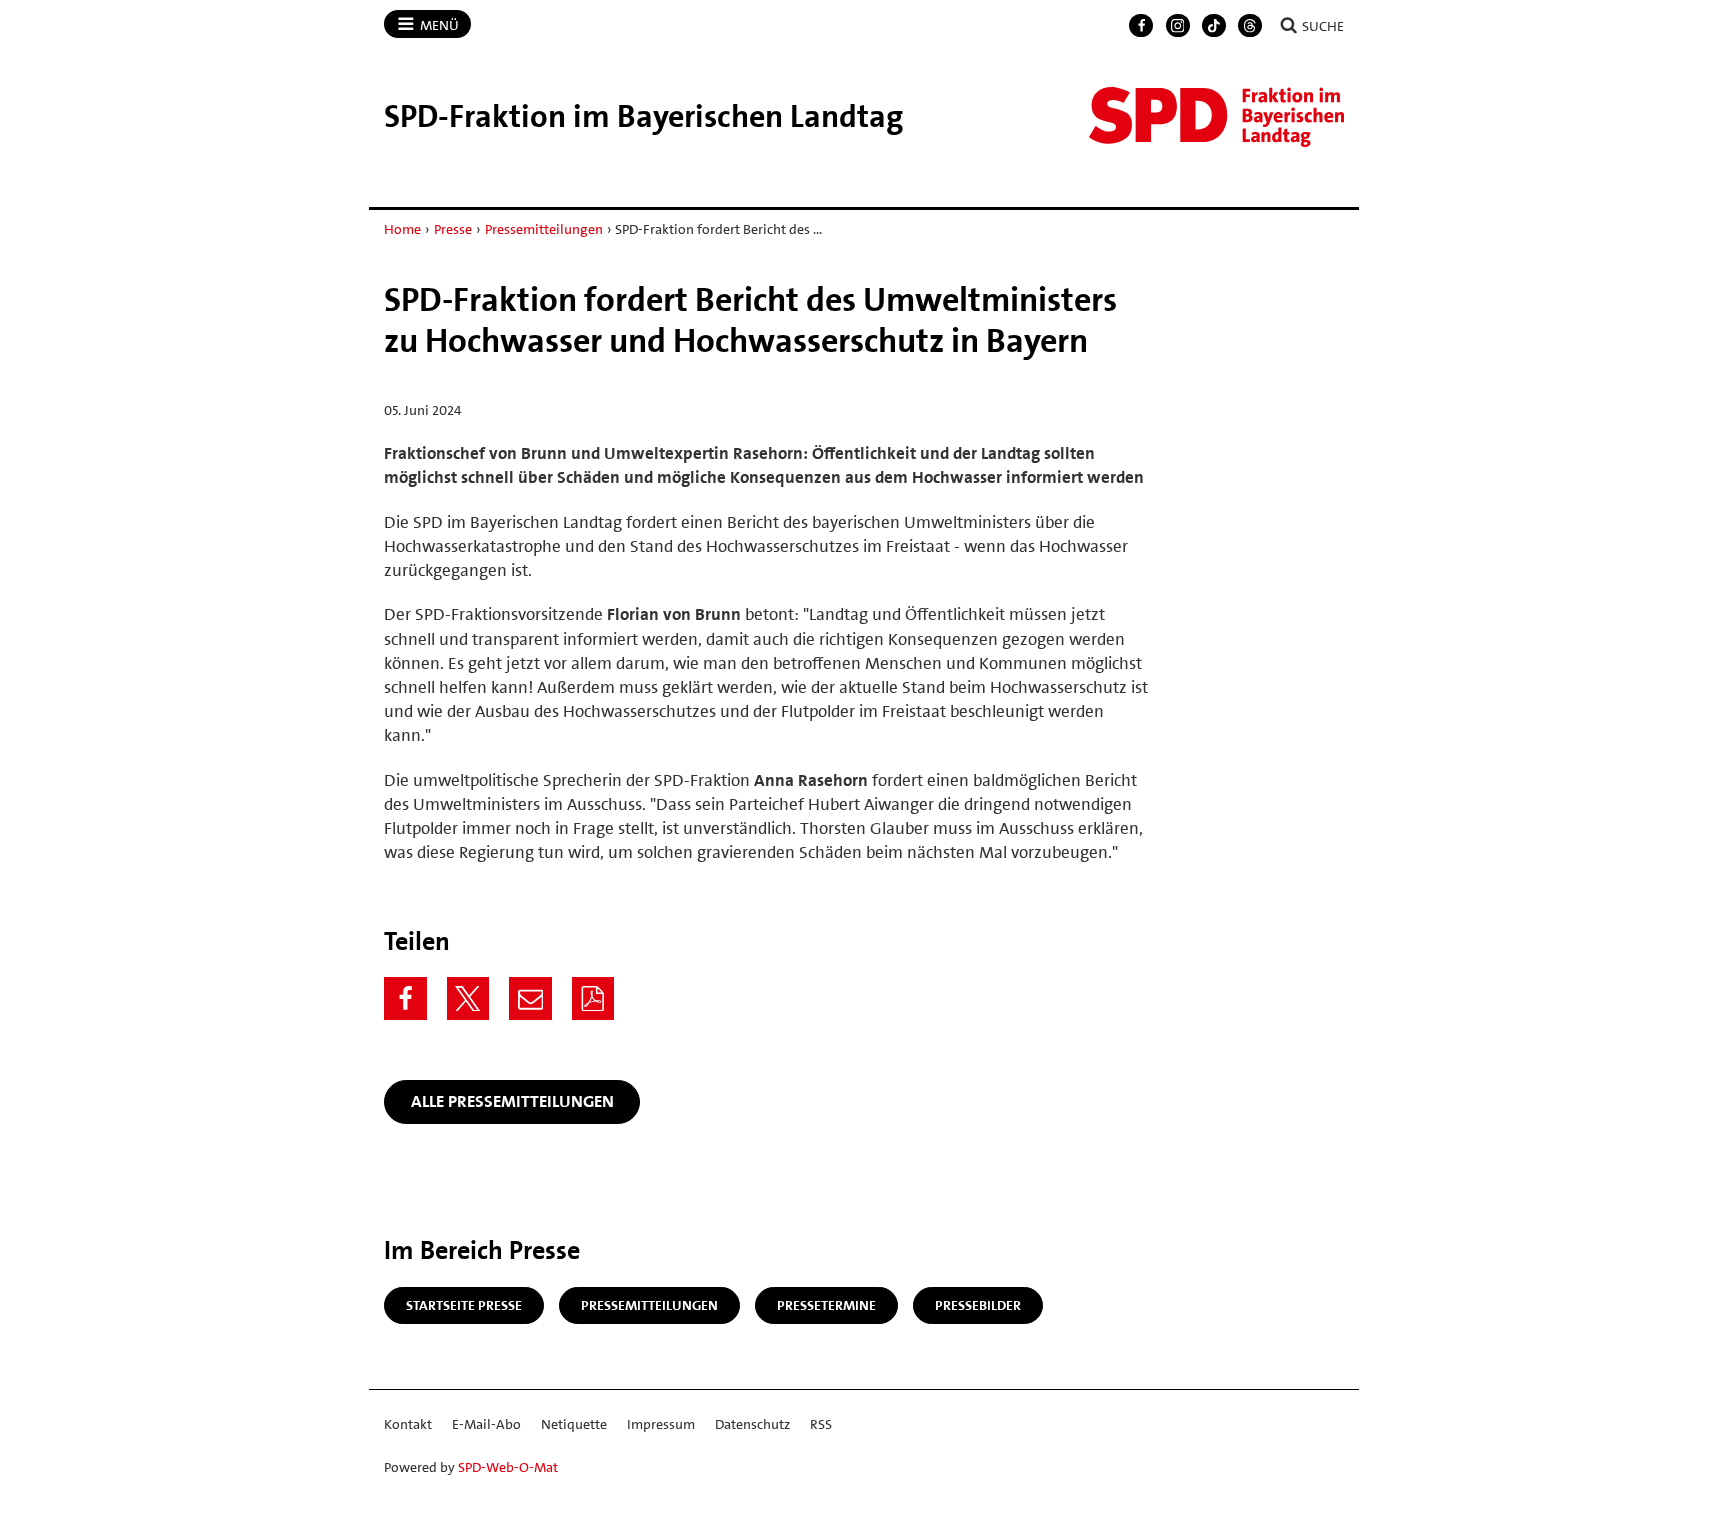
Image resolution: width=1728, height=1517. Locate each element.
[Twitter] (468, 998)
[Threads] (1250, 26)
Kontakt (408, 1424)
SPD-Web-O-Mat (508, 1467)
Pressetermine (826, 1305)
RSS (821, 1424)
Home (402, 229)
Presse (453, 229)
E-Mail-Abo (486, 1424)
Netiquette (574, 1424)
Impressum (661, 1424)
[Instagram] (1178, 26)
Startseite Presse (464, 1305)
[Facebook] (1141, 26)
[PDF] (593, 998)
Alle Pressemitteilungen (512, 1101)
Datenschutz (752, 1424)
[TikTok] (1214, 26)
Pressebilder (978, 1305)
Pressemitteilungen (544, 229)
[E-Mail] (530, 998)
